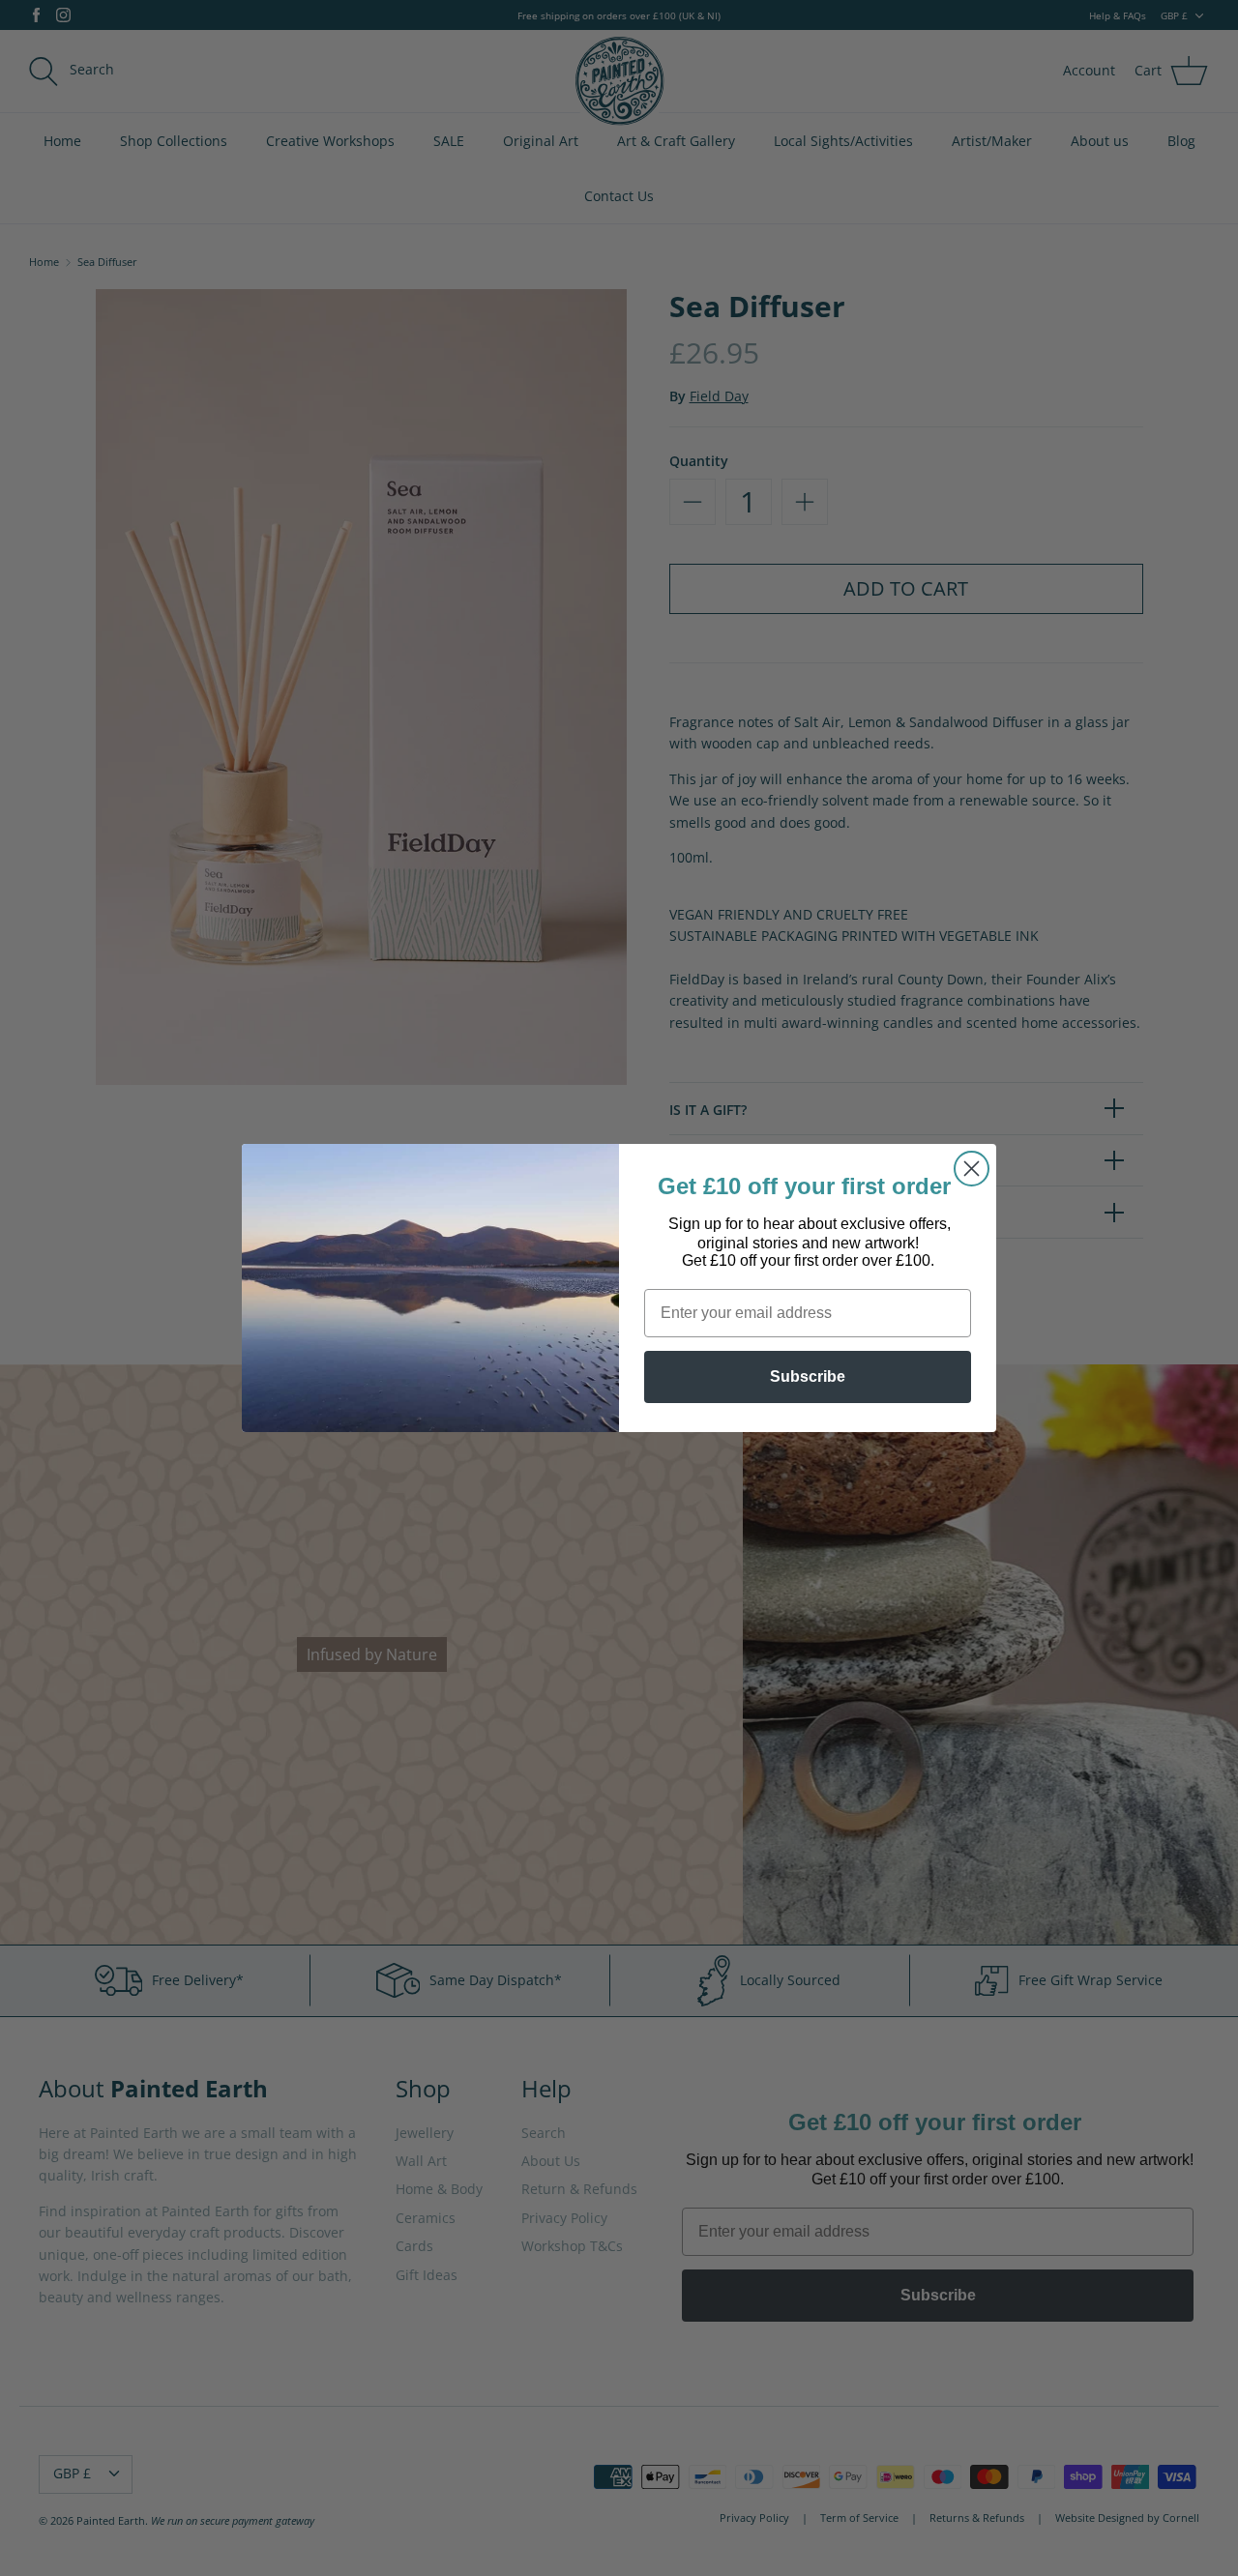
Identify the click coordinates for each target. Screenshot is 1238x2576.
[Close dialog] (972, 1169)
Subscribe (808, 1376)
